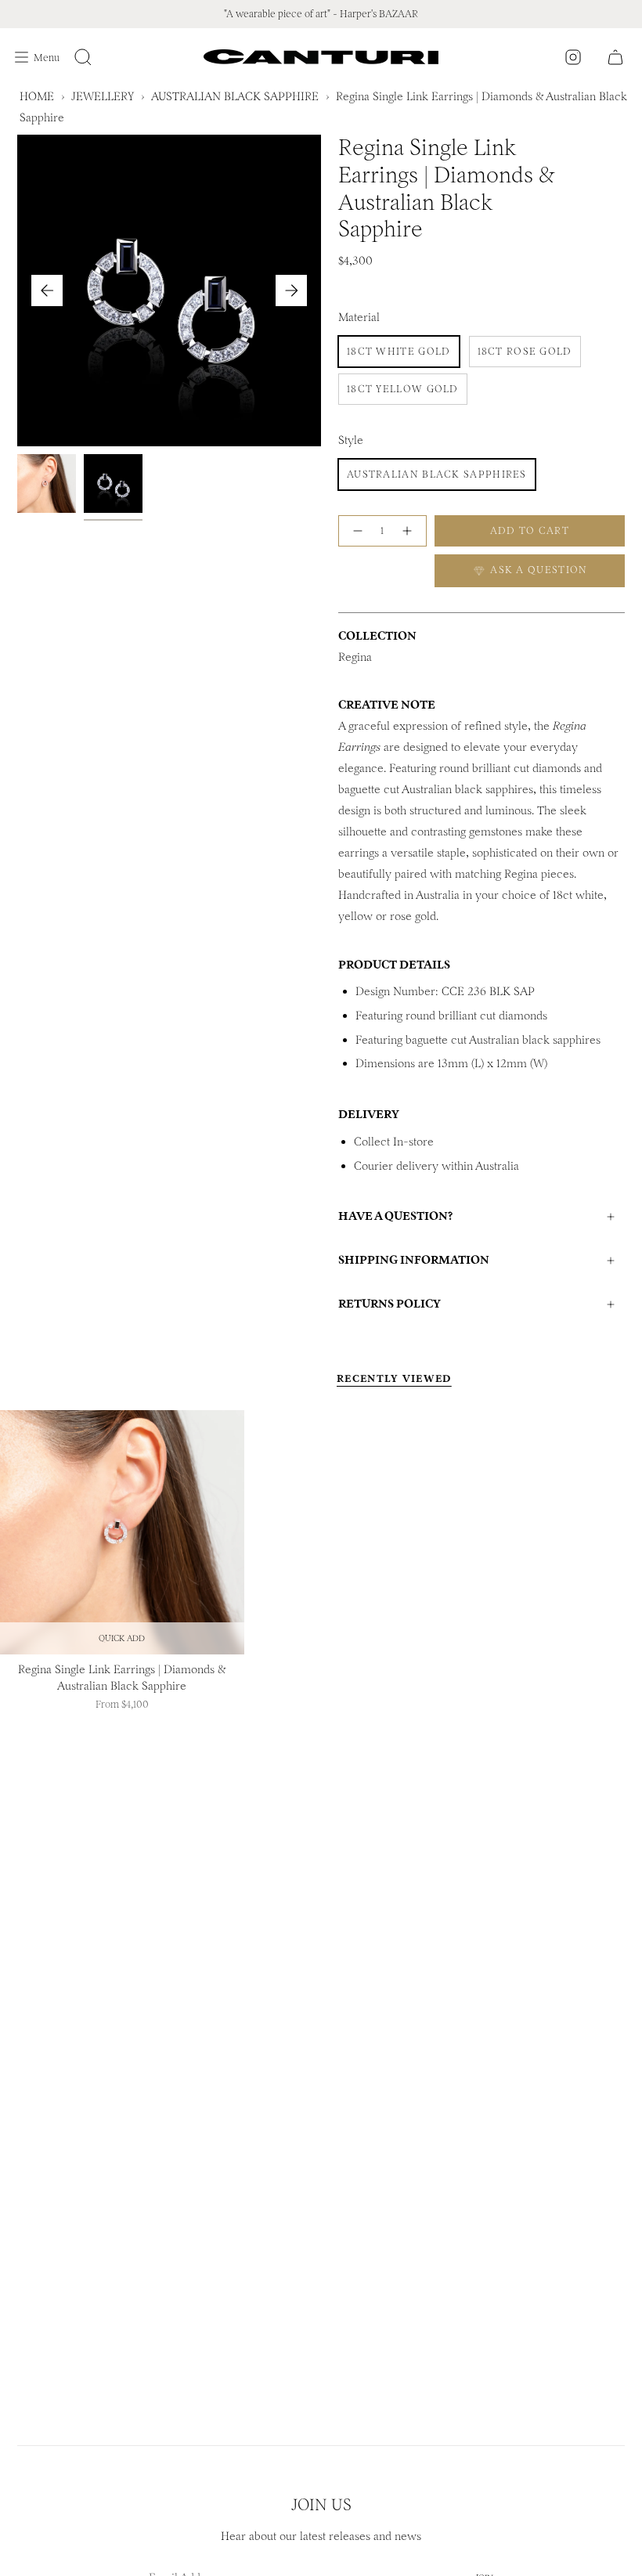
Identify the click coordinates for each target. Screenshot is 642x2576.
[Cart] (615, 57)
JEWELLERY (103, 96)
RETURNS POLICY (390, 1304)
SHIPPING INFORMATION (414, 1260)
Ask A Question (537, 570)
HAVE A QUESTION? (395, 1216)
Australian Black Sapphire (235, 96)
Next (291, 290)
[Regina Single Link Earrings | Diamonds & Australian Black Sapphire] (122, 1532)
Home (37, 96)
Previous (47, 290)
